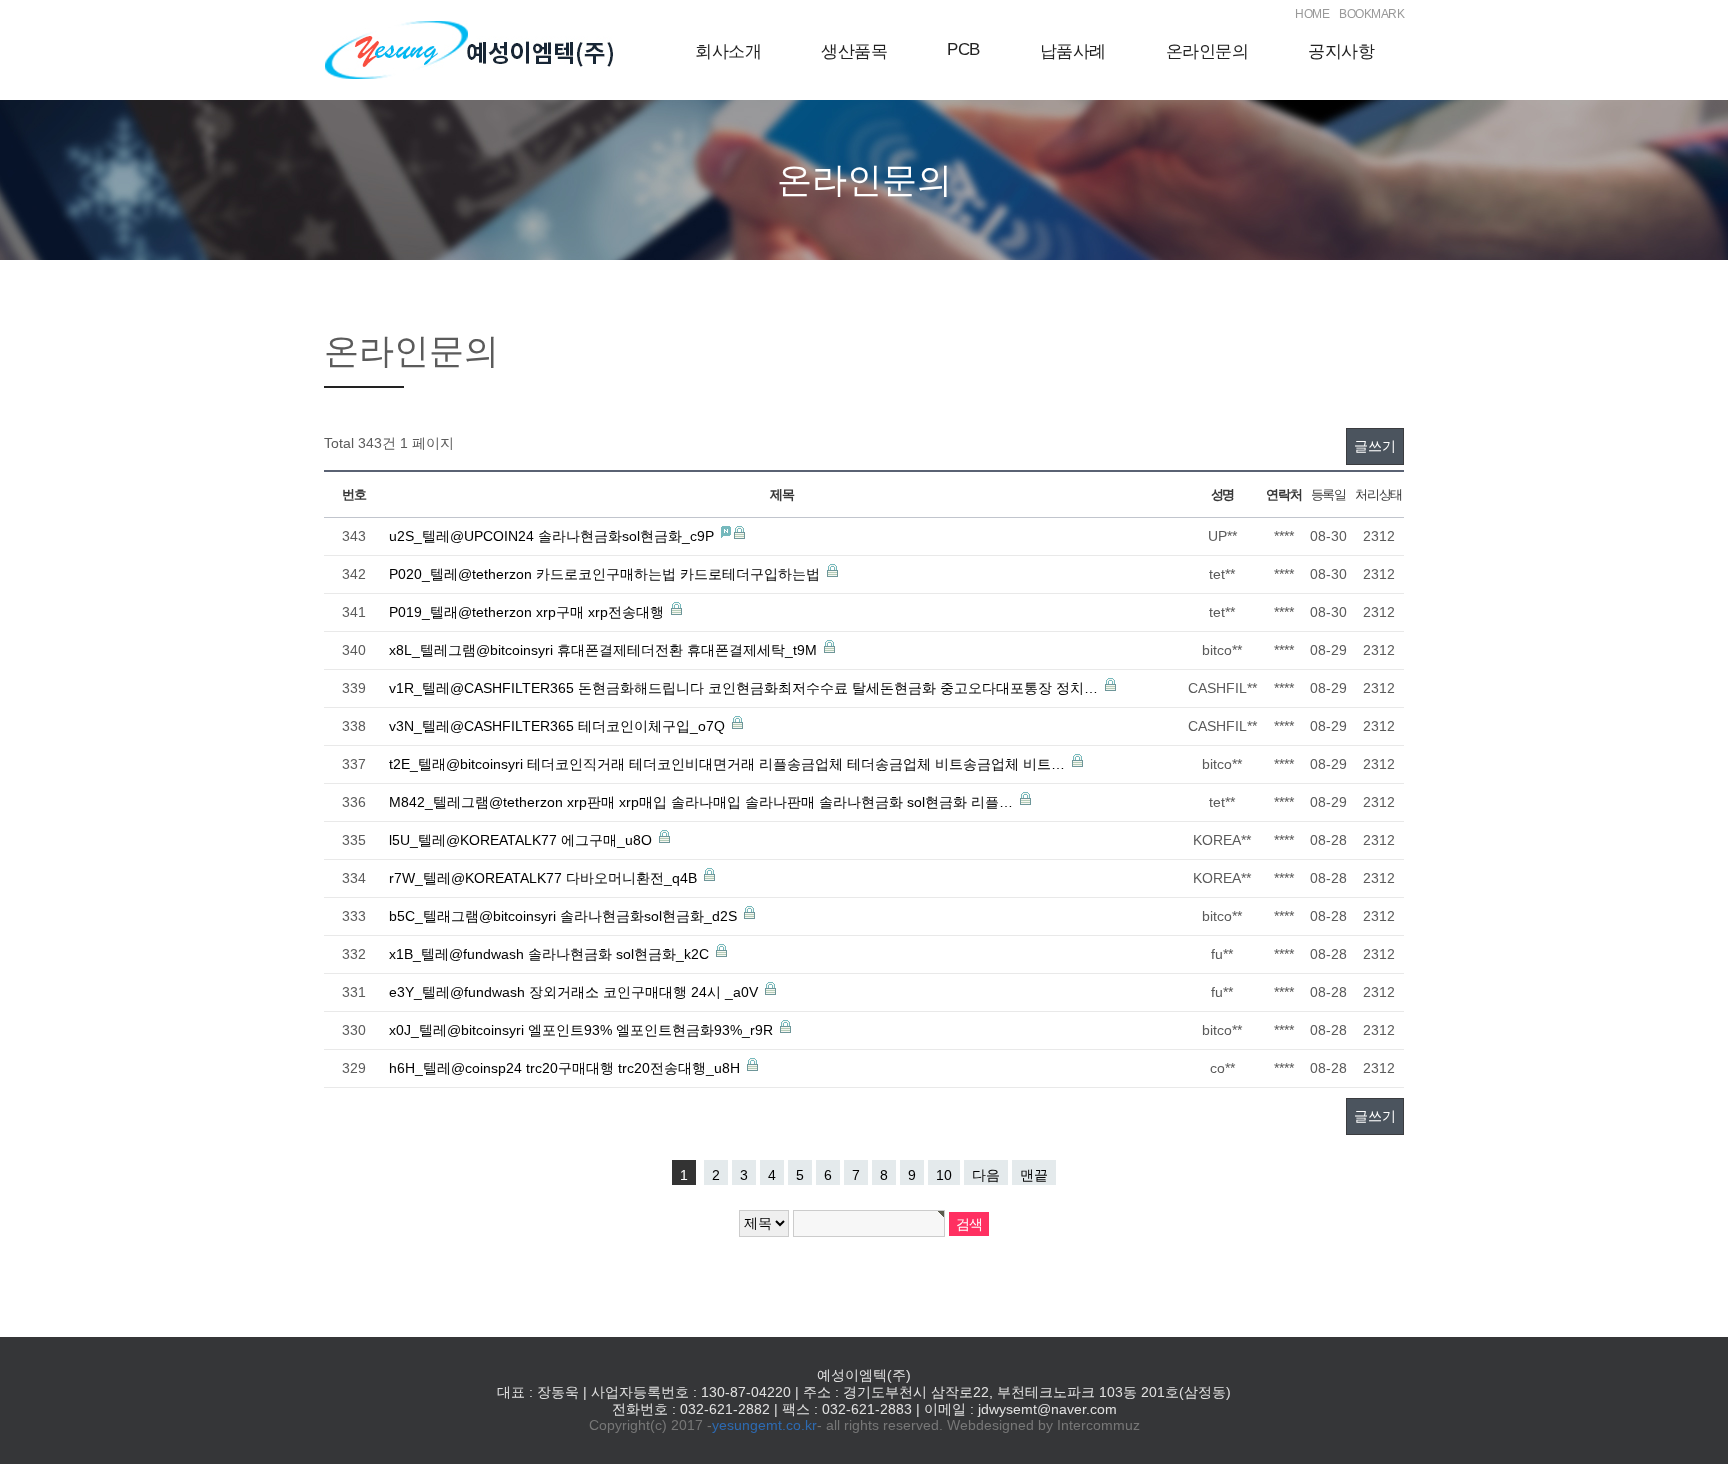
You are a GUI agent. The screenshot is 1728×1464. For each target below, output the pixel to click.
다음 (986, 1175)
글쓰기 (1375, 446)
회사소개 (728, 51)
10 (944, 1175)
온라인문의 (1207, 51)
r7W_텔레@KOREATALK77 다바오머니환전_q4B (545, 878)
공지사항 (1341, 51)
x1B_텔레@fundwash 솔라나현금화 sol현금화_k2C (551, 954)
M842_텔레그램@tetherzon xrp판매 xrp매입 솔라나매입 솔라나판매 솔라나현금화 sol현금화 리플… (703, 802)
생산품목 (854, 51)
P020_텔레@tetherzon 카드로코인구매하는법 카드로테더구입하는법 (606, 574)
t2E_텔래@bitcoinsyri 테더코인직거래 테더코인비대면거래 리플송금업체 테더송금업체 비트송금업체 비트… (729, 764)
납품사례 (1073, 51)
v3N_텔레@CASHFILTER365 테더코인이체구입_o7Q (559, 726)
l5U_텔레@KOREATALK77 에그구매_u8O (522, 840)
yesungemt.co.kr (764, 1425)
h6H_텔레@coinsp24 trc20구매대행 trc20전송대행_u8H (566, 1068)
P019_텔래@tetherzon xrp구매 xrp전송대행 (528, 612)
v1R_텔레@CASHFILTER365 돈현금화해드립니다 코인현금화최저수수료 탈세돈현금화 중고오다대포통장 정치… (745, 688)
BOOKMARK (1371, 14)
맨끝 (1034, 1175)
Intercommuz (1098, 1425)
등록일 (1328, 494)
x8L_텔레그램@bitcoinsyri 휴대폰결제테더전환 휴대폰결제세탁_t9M (605, 650)
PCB (963, 49)
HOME (1312, 14)
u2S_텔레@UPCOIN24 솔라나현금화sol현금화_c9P (553, 536)
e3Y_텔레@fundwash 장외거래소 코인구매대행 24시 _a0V (575, 992)
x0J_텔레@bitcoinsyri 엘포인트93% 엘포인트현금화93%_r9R (583, 1030)
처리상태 (1378, 494)
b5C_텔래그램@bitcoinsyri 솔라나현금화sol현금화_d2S (565, 916)
